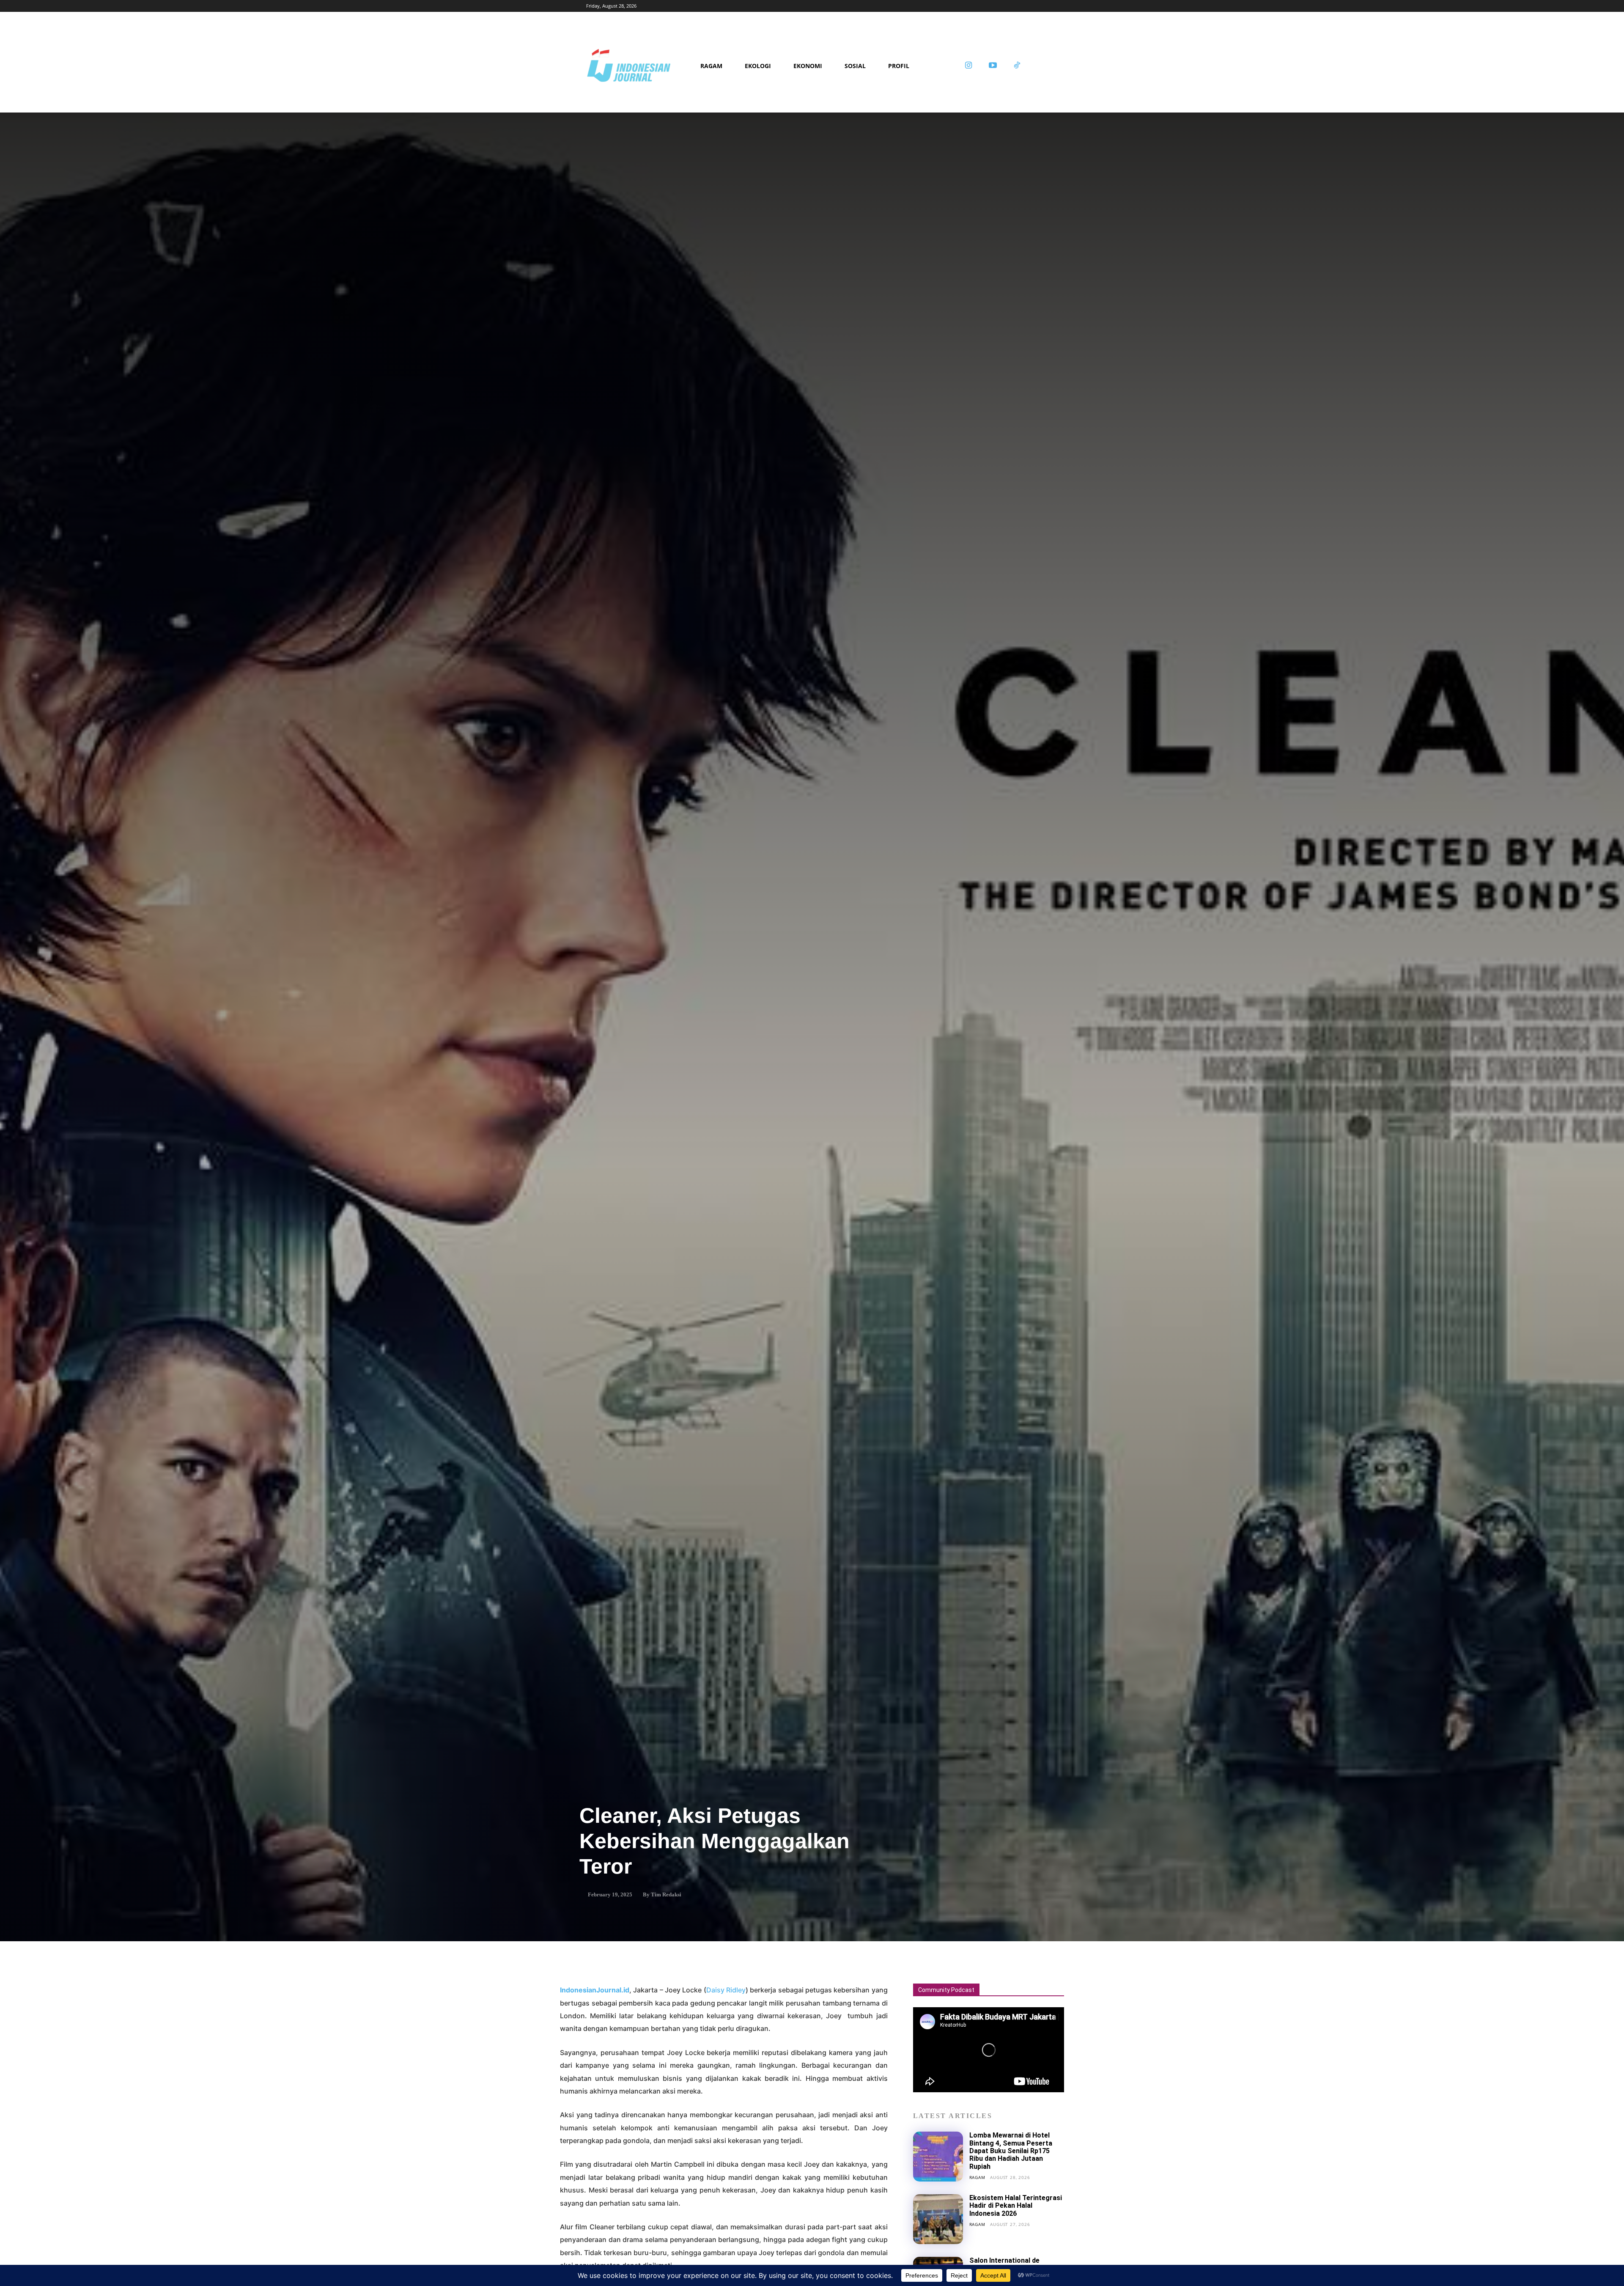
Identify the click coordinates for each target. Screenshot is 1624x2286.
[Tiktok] (1017, 66)
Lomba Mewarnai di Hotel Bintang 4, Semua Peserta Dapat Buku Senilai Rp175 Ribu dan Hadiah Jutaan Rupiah (1011, 2151)
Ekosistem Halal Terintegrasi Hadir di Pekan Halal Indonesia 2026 (1016, 2206)
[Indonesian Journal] (640, 66)
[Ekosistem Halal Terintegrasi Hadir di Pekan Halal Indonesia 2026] (938, 2219)
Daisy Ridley (726, 1990)
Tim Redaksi (666, 1894)
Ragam (977, 2177)
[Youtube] (993, 66)
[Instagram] (968, 66)
